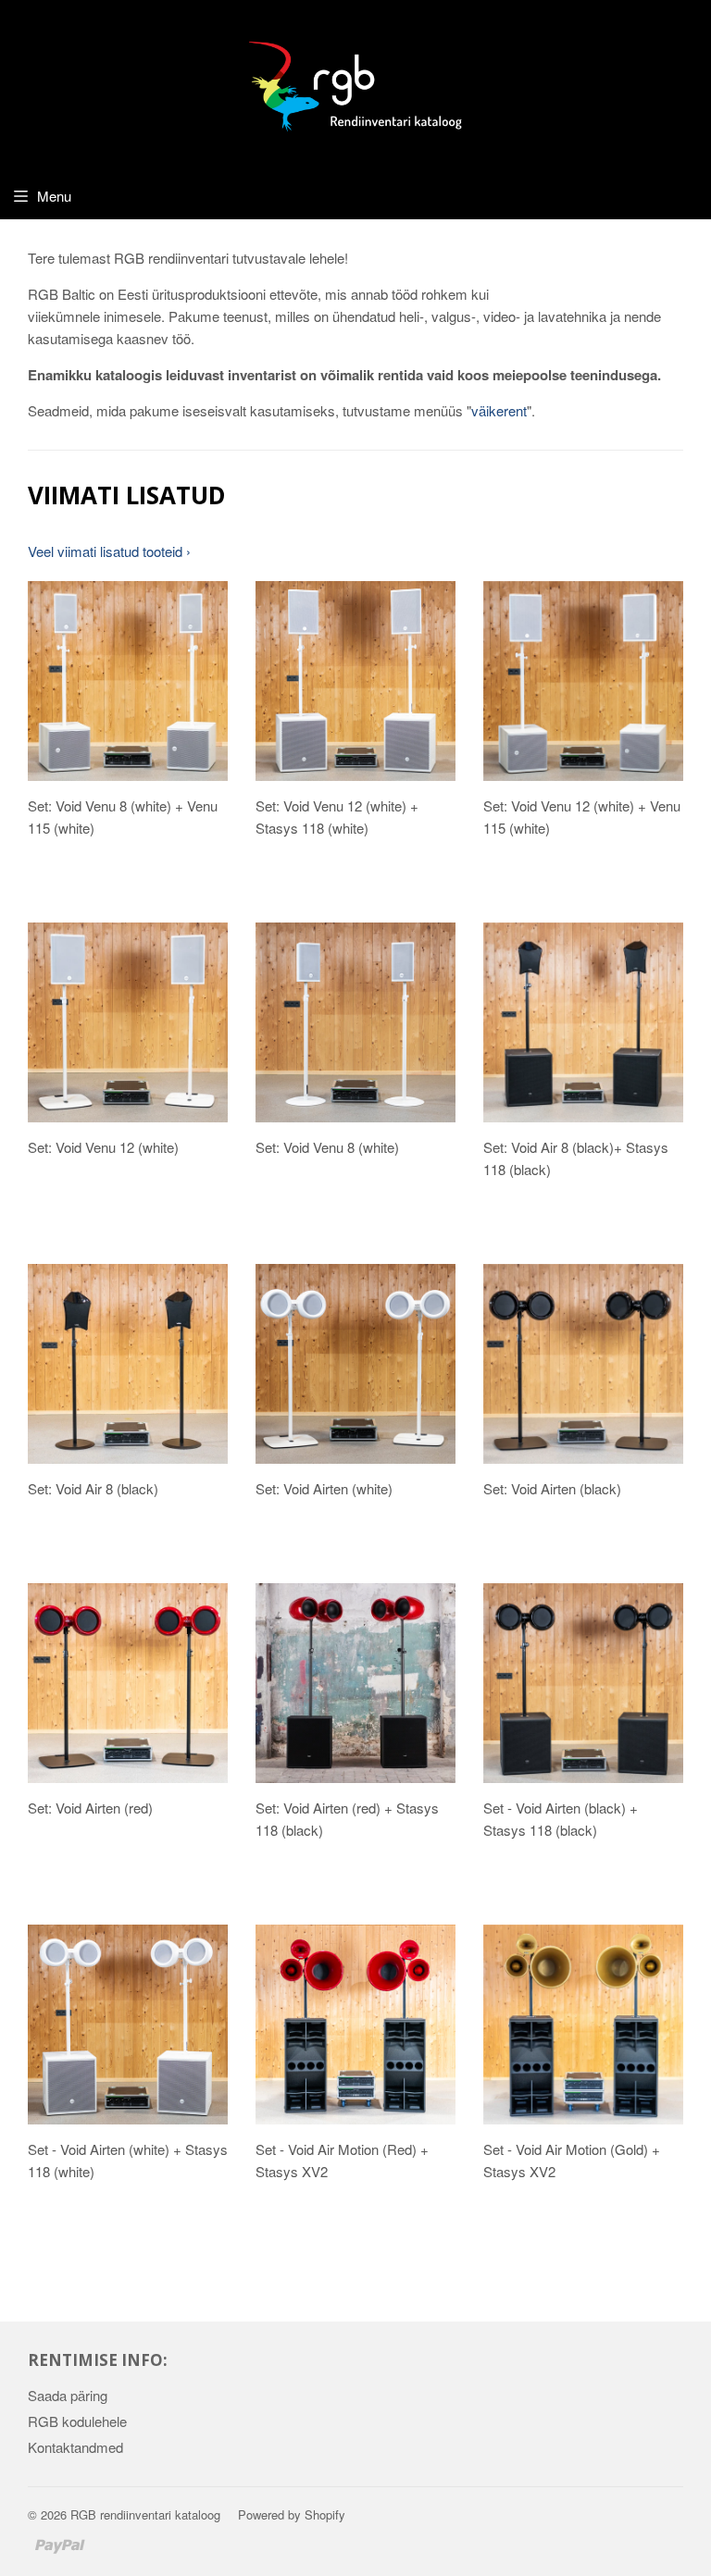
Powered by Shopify (292, 2514)
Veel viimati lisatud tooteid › (109, 551)
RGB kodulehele (77, 2421)
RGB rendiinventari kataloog (145, 2514)
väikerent (499, 410)
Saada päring (68, 2395)
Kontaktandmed (75, 2447)
